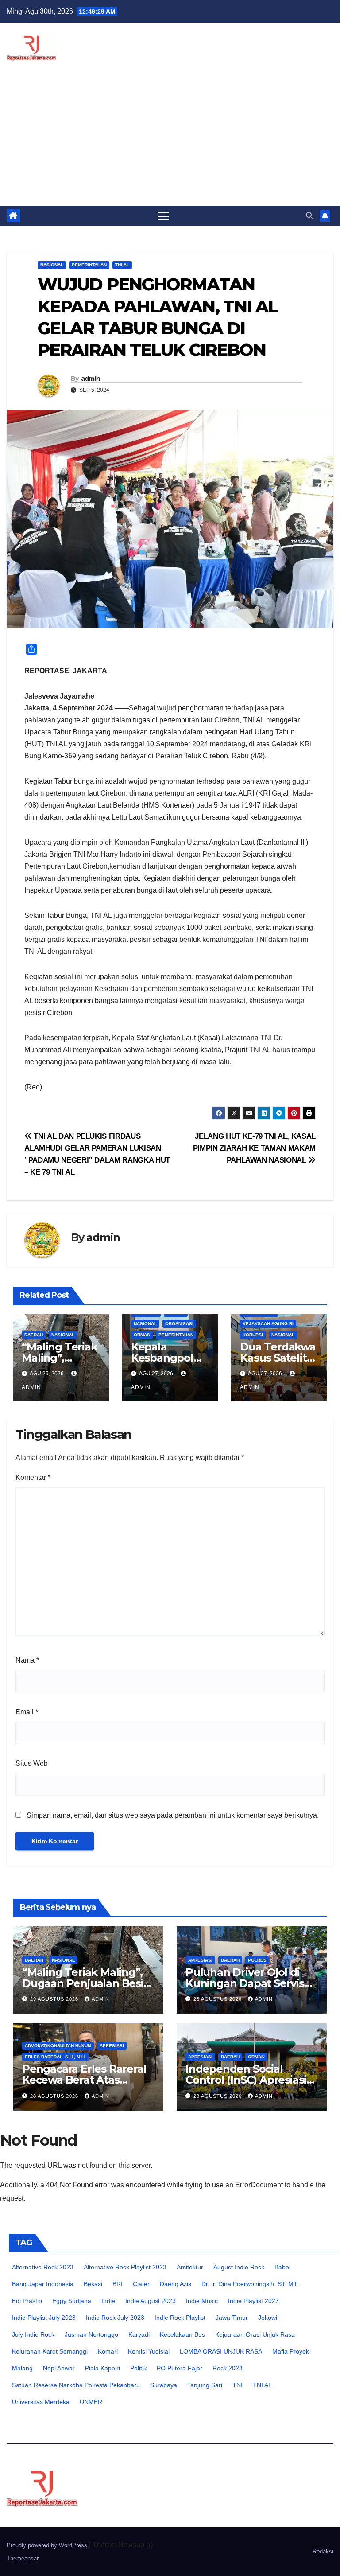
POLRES (257, 1960)
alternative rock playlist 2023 (125, 2267)
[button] (309, 216)
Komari (108, 2351)
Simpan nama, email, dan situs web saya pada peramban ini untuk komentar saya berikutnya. (173, 1815)
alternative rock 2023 (43, 2267)
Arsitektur (190, 2267)
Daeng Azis (176, 2284)
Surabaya (164, 2385)
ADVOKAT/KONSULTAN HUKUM (58, 2046)
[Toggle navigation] (163, 216)
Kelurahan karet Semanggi (50, 2351)
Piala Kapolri (102, 2368)
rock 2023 (228, 2368)
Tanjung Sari (205, 2385)
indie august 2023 (151, 2301)
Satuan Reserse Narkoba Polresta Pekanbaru (76, 2385)
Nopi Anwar (59, 2368)
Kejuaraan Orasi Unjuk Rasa (255, 2334)
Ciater (141, 2284)
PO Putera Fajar (180, 2368)
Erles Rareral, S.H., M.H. (55, 2057)
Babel (282, 2267)
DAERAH (34, 1335)
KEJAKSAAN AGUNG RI (268, 1324)
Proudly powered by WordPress (48, 2545)
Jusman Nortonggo (91, 2334)
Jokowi (268, 2318)
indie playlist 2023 (253, 2301)
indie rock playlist (180, 2318)
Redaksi (323, 2551)
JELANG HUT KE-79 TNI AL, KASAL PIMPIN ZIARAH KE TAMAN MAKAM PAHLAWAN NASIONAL (254, 1148)
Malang (22, 2368)
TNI (238, 2385)
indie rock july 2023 (115, 2318)
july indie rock (33, 2334)
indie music (202, 2301)
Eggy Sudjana (72, 2301)
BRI (118, 2284)
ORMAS (142, 1335)
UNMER (91, 2402)
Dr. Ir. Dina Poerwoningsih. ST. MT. (250, 2284)
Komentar (33, 1477)
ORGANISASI (179, 1324)
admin (91, 379)
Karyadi (139, 2334)
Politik (138, 2368)
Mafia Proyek (291, 2351)
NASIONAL (52, 265)
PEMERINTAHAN (89, 265)
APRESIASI (200, 1960)
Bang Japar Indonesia (43, 2284)
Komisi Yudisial (149, 2351)
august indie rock (239, 2267)
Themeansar (23, 2558)
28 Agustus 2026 (218, 1999)
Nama (27, 1660)
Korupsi (253, 1335)
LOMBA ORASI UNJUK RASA (221, 2351)
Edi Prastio (27, 2301)
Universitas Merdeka (41, 2402)
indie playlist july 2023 (44, 2318)
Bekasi (93, 2284)
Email (27, 1712)
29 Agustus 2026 (55, 1999)
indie (108, 2301)
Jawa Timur (232, 2318)
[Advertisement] (170, 139)
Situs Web (32, 1763)
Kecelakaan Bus (182, 2334)
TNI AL (122, 265)
